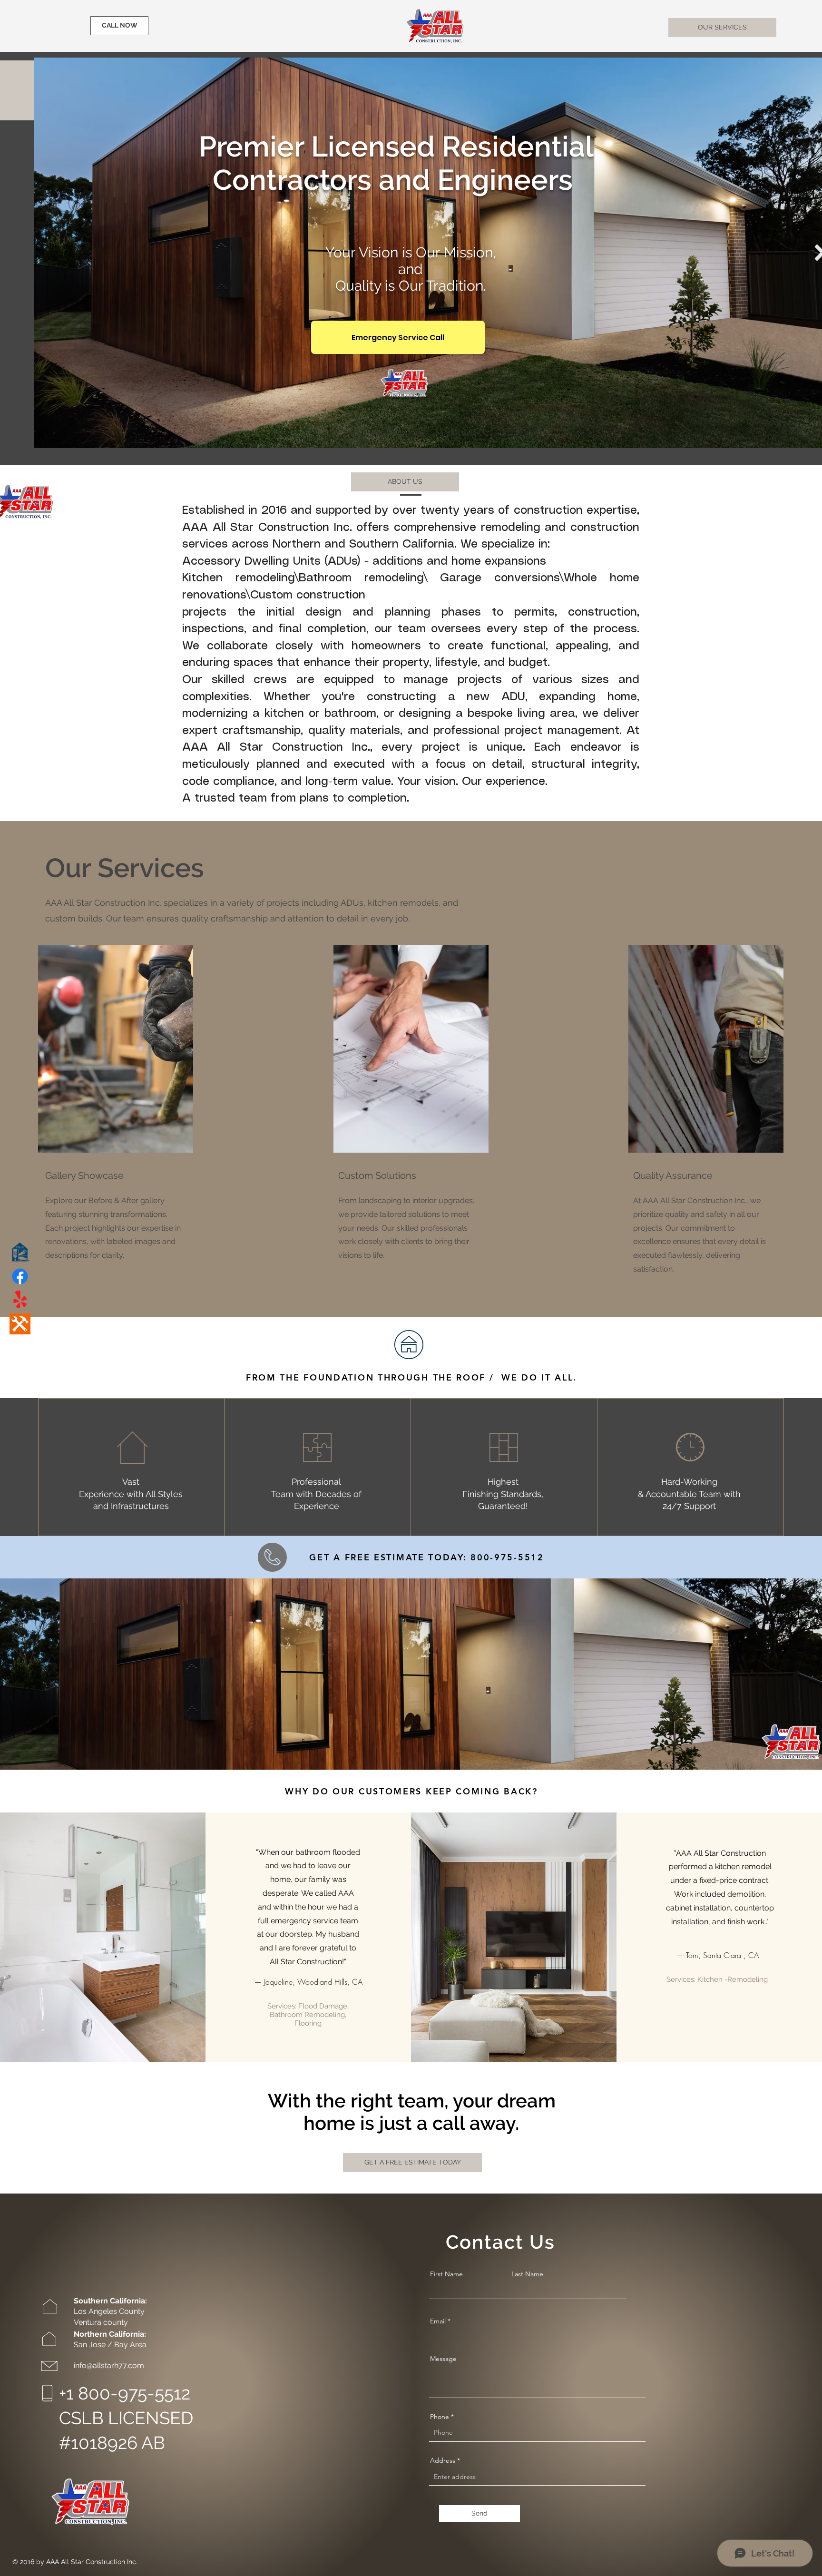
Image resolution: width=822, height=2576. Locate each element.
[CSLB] (20, 1253)
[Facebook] (20, 1276)
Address (443, 2460)
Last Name (527, 2274)
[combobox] (537, 2477)
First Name (446, 2274)
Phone (440, 2417)
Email (438, 2321)
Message (443, 2359)
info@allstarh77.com (109, 2365)
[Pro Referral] (20, 1324)
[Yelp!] (20, 1300)
